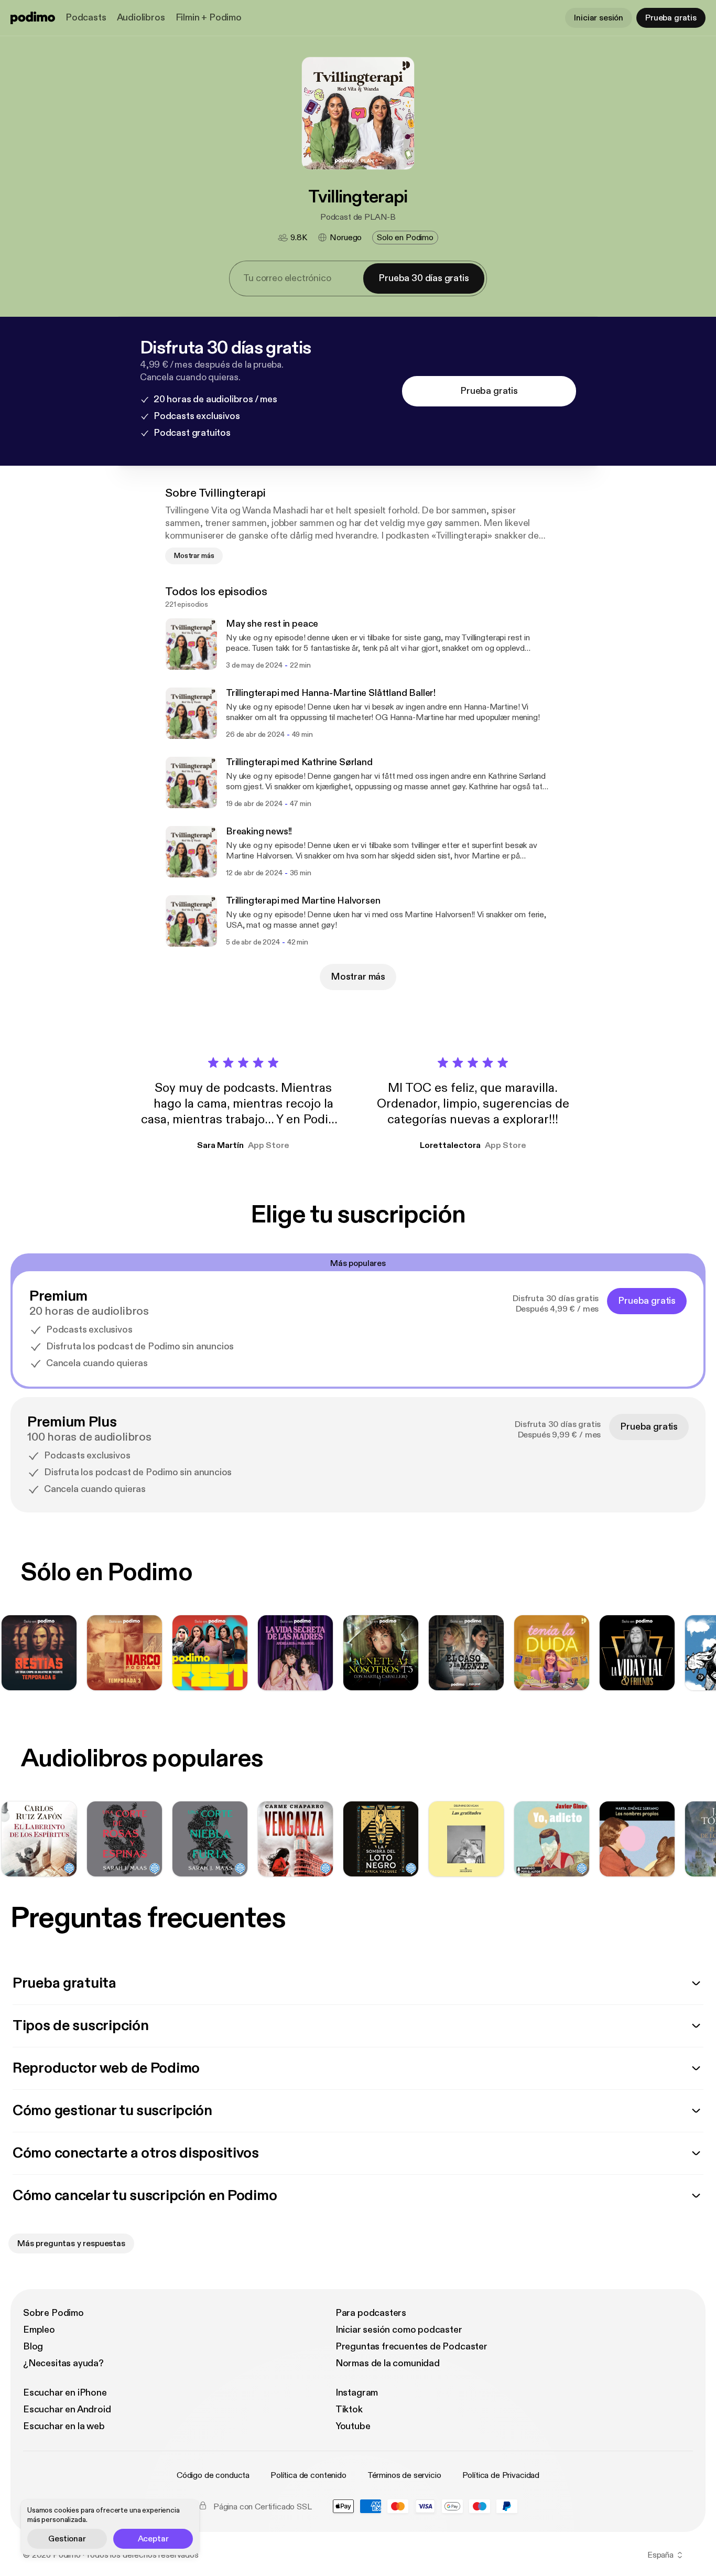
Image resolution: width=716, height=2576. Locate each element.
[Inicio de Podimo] (33, 18)
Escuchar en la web (64, 2426)
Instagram (357, 2393)
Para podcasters (371, 2313)
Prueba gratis (671, 18)
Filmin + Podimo (209, 18)
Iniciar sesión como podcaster (399, 2330)
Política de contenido (308, 2475)
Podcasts (86, 18)
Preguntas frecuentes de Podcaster (411, 2347)
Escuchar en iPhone (65, 2393)
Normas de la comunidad (388, 2363)
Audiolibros (141, 18)
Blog (33, 2347)
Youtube (353, 2426)
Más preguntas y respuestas (71, 2244)
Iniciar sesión (599, 18)
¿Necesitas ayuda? (63, 2363)
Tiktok (349, 2409)
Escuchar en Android (67, 2409)
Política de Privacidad (501, 2475)
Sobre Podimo (53, 2313)
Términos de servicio (404, 2475)
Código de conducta (213, 2475)
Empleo (39, 2330)
